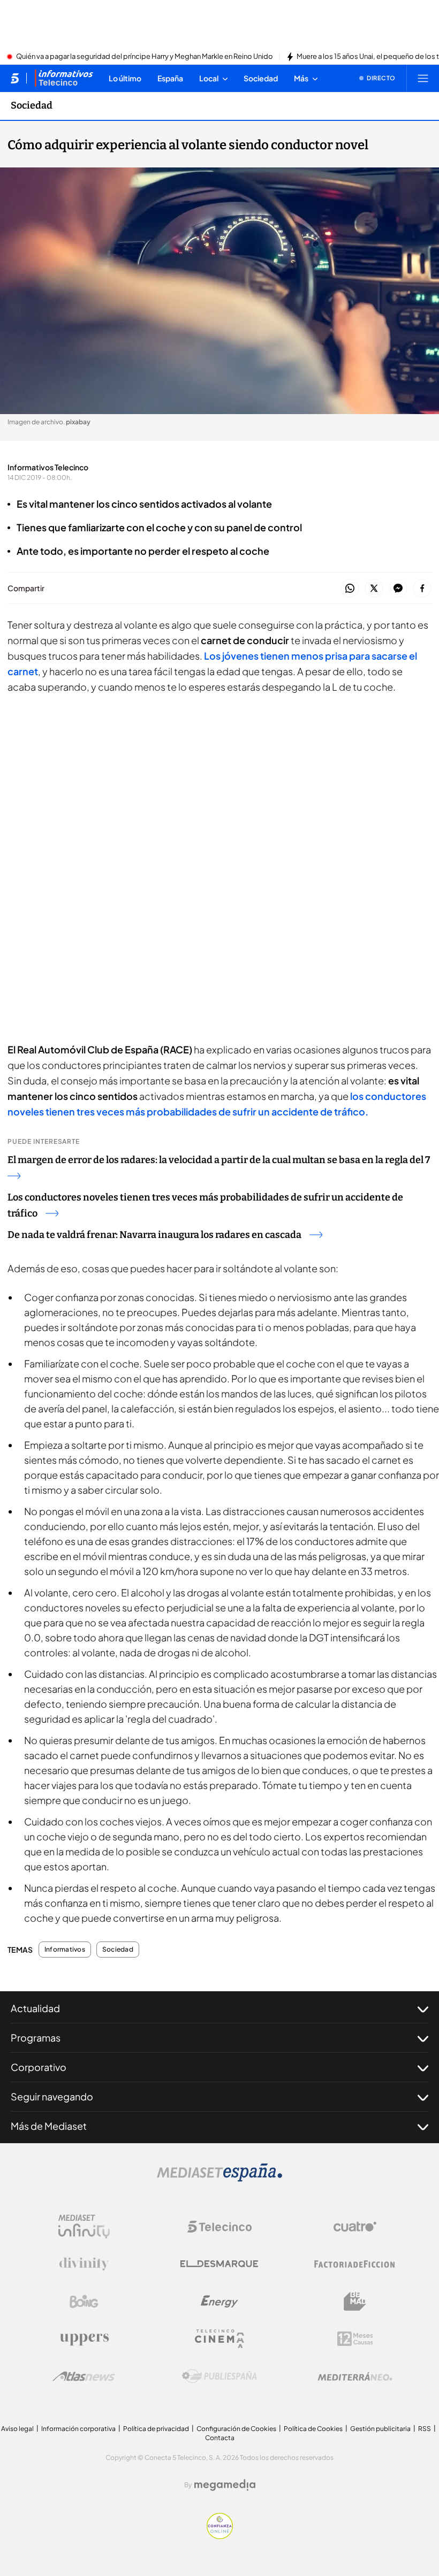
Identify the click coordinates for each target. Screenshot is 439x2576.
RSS (425, 2429)
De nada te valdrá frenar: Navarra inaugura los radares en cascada (154, 1235)
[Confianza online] (220, 2536)
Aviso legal (17, 2429)
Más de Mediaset (49, 2126)
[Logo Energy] (219, 2302)
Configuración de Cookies (236, 2429)
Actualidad (35, 2008)
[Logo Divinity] (84, 2264)
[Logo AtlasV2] (84, 2376)
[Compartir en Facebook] (422, 589)
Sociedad (32, 105)
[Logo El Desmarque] (219, 2264)
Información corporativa (78, 2429)
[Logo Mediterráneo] (355, 2376)
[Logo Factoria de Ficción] (355, 2264)
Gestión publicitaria (380, 2429)
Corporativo (39, 2067)
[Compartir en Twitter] (374, 589)
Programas (36, 2038)
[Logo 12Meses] (355, 2339)
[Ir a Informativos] (64, 78)
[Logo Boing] (84, 2302)
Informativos (65, 1950)
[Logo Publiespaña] (219, 2376)
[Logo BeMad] (355, 2302)
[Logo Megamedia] (225, 2485)
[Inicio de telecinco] (15, 78)
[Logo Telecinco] (219, 2227)
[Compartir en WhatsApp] (350, 589)
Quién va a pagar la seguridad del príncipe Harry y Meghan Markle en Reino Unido (145, 57)
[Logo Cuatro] (355, 2227)
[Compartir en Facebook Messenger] (398, 589)
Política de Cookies (313, 2429)
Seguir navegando (52, 2096)
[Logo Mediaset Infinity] (84, 2227)
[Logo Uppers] (84, 2339)
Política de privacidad (156, 2429)
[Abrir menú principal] (423, 78)
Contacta (220, 2438)
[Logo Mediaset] (219, 2178)
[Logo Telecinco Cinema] (219, 2339)
